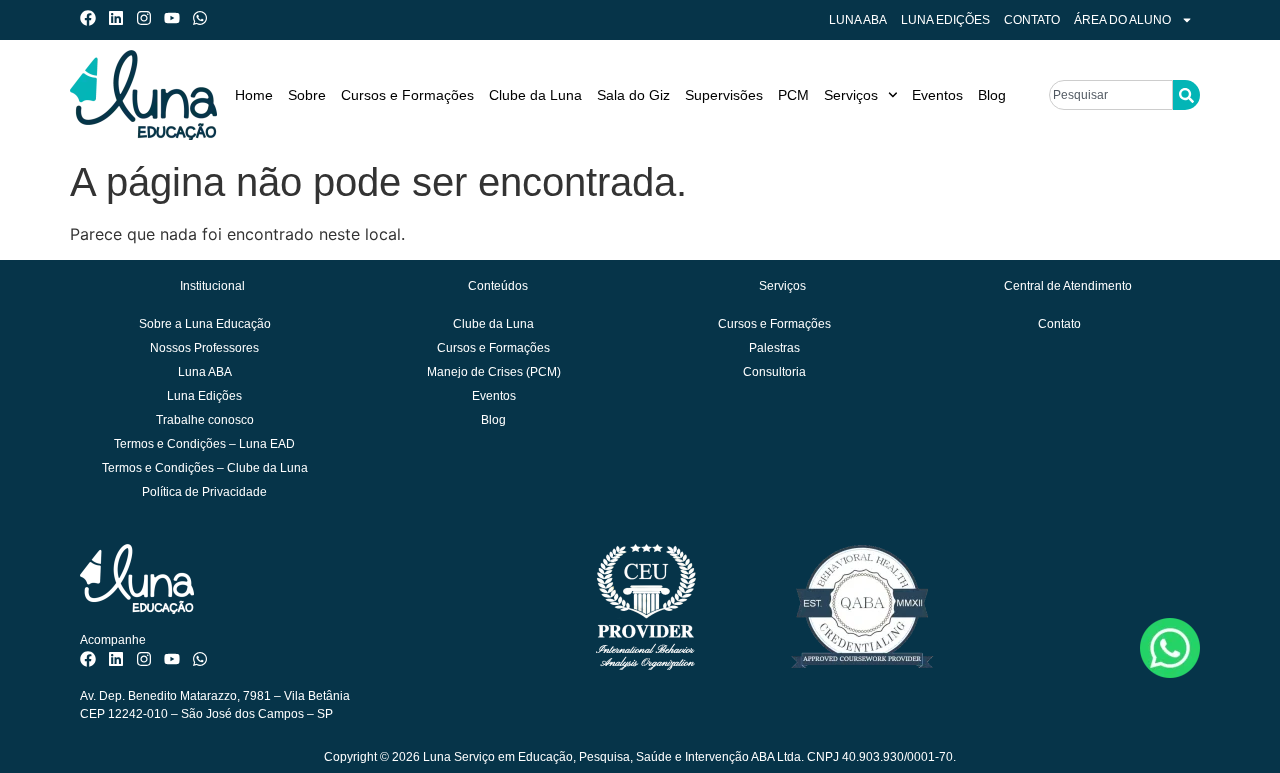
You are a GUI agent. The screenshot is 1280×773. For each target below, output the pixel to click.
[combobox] (1111, 95)
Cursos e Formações (407, 95)
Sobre (307, 95)
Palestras (774, 348)
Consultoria (774, 372)
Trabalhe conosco (205, 420)
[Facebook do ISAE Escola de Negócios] (92, 18)
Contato (1032, 20)
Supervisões (724, 95)
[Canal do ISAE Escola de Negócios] (176, 18)
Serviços (851, 95)
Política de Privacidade (204, 492)
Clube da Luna (535, 95)
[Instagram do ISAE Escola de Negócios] (148, 18)
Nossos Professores (204, 348)
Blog (992, 95)
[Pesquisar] (1186, 95)
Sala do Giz (633, 95)
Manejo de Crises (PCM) (494, 372)
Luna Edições (945, 20)
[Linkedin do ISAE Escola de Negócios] (120, 18)
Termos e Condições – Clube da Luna (205, 468)
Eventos (937, 95)
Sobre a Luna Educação (205, 324)
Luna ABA (858, 20)
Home (254, 95)
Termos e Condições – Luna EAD (204, 444)
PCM (793, 95)
